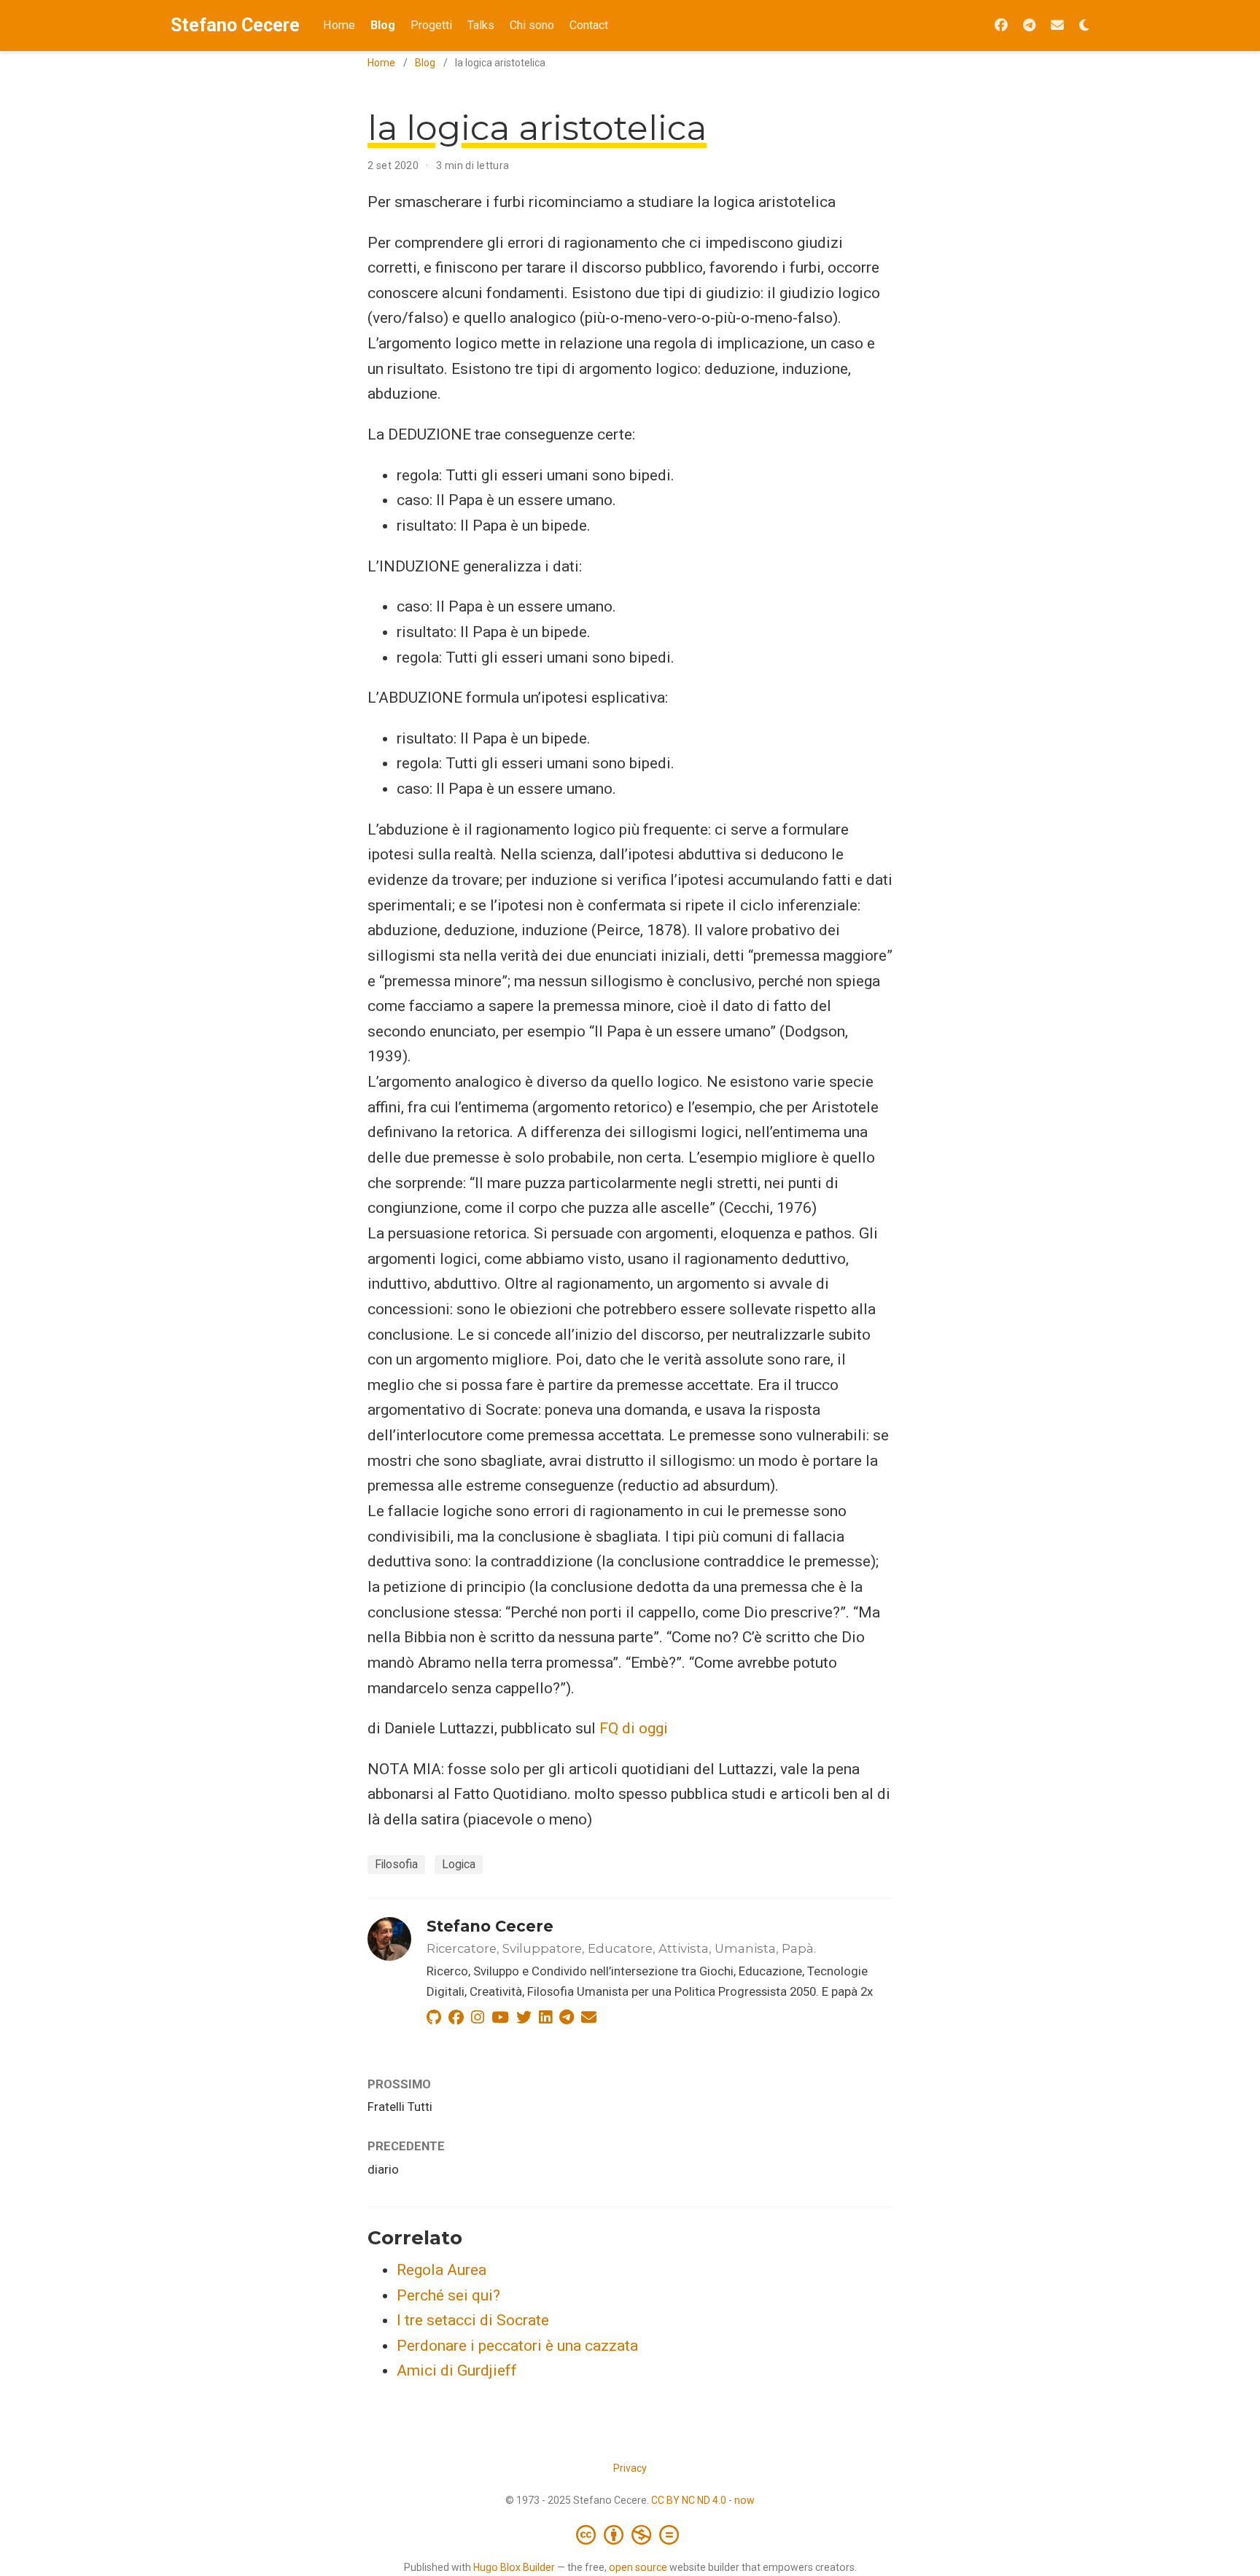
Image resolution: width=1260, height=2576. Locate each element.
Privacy (630, 2468)
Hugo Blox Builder (514, 2567)
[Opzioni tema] (1084, 26)
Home (381, 63)
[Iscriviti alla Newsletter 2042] (1057, 26)
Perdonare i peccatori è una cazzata (517, 2346)
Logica (459, 1864)
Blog (425, 63)
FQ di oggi (634, 1728)
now (744, 2500)
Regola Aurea (442, 2270)
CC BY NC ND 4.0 (689, 2500)
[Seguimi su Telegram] (1029, 26)
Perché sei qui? (448, 2295)
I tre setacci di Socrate (473, 2320)
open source (638, 2567)
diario (383, 2169)
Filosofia (396, 1864)
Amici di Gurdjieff (457, 2370)
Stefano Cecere (235, 25)
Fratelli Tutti (400, 2107)
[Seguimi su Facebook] (1001, 26)
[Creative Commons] (630, 2534)
